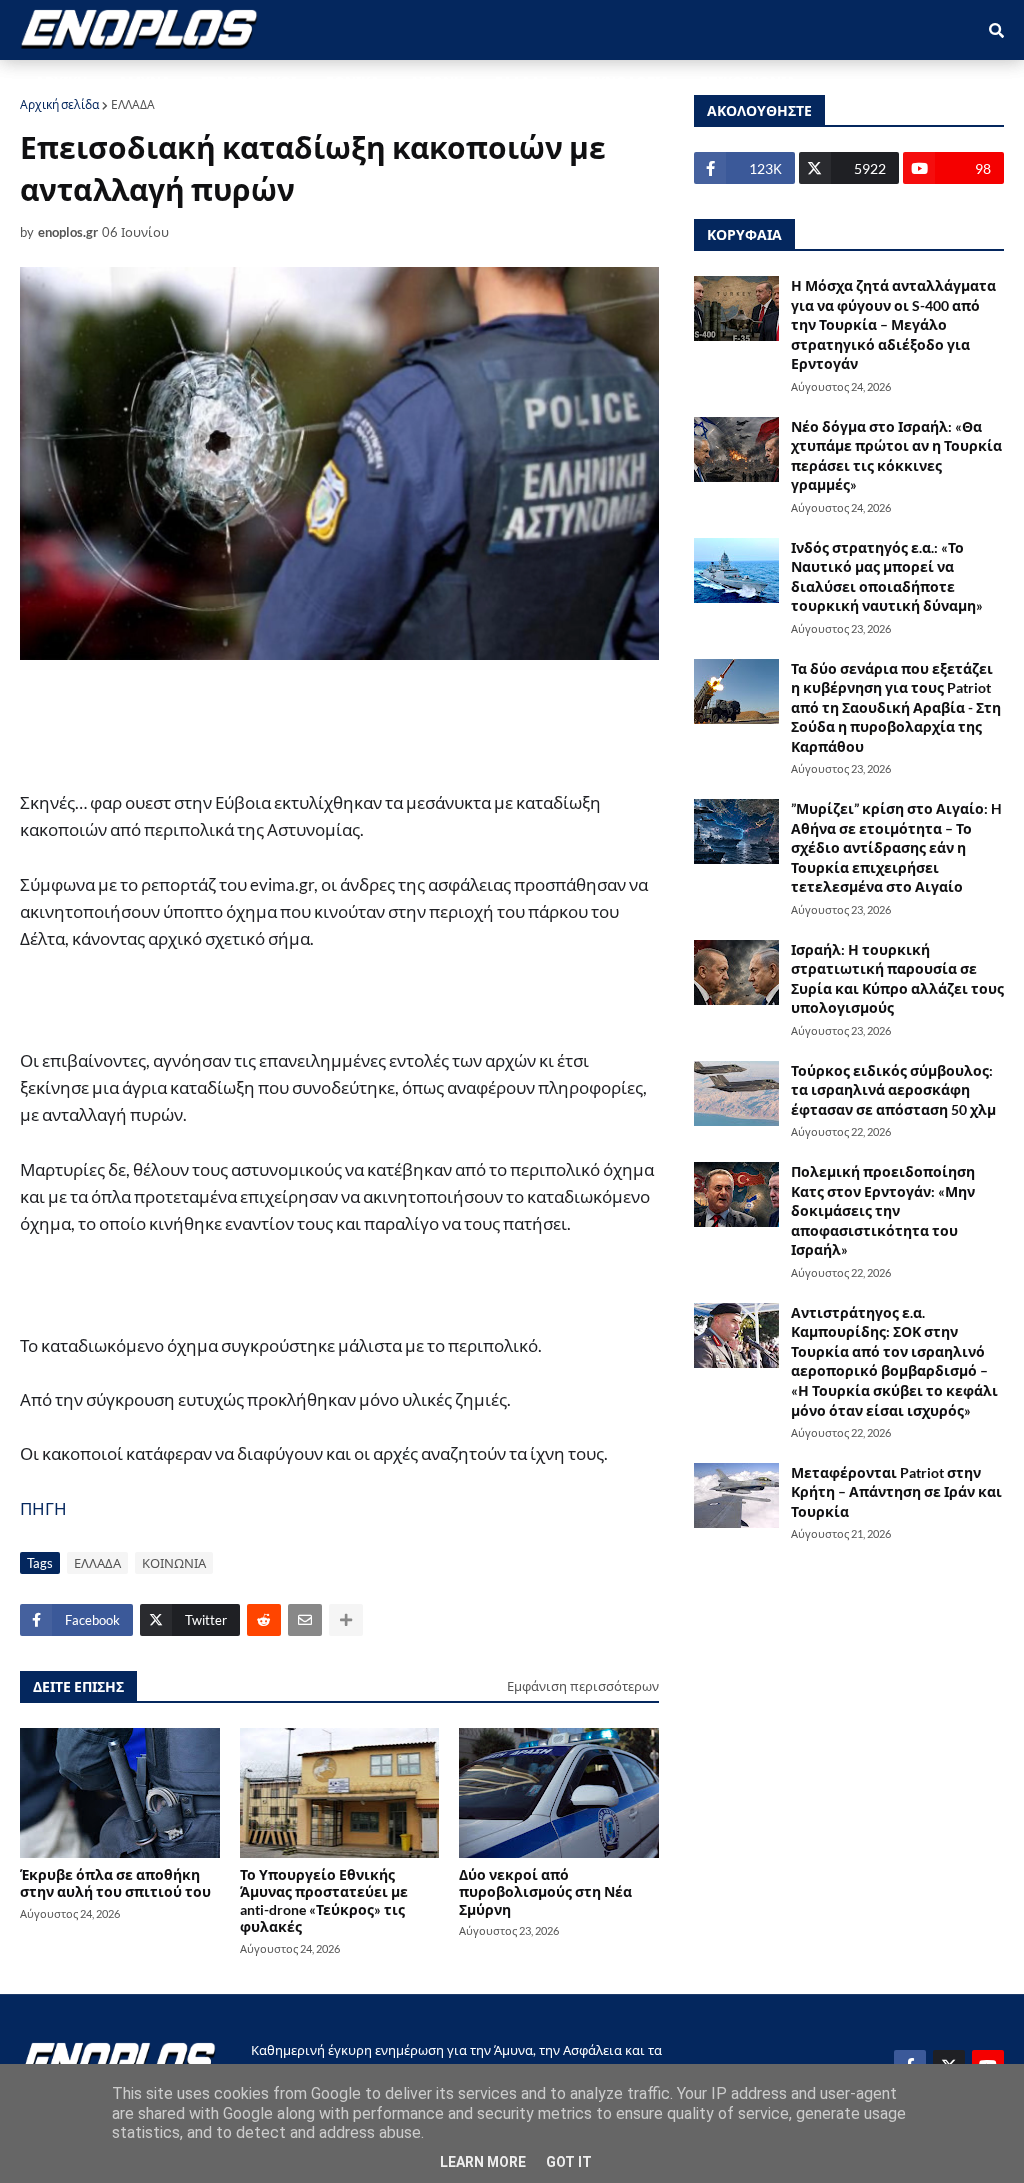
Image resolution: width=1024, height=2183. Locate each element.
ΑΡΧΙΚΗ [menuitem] (61, 81)
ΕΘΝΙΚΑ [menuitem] (353, 81)
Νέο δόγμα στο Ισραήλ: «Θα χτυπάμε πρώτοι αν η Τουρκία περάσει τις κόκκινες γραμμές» (896, 456)
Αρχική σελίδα (59, 104)
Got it (569, 2162)
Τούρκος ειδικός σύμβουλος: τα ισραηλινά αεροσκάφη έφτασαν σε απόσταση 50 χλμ (893, 1090)
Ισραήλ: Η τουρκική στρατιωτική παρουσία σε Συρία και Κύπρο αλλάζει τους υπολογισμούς (897, 979)
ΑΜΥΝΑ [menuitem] (144, 81)
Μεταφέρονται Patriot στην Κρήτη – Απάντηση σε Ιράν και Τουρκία (896, 1492)
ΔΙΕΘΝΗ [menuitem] (437, 81)
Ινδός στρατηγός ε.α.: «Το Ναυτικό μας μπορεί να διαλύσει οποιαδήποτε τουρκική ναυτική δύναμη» (887, 577)
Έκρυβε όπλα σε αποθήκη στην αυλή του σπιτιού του (115, 1883)
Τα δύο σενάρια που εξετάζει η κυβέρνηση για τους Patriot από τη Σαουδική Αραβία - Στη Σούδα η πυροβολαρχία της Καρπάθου (896, 707)
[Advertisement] (420, 725)
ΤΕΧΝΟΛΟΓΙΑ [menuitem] (625, 81)
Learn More (483, 2162)
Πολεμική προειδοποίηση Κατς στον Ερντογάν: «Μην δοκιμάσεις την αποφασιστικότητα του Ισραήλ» (883, 1210)
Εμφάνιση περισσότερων (583, 1686)
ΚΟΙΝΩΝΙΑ (174, 1563)
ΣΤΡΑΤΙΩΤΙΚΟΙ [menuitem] (248, 81)
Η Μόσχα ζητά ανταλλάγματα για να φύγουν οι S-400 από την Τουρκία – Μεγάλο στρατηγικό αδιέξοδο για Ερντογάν (893, 324)
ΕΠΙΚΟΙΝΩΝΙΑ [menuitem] (748, 81)
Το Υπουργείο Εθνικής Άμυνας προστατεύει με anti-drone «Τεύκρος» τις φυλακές (324, 1900)
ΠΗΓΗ (43, 1508)
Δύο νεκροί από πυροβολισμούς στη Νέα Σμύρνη (545, 1892)
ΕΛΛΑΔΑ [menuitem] (522, 81)
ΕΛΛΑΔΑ (133, 104)
